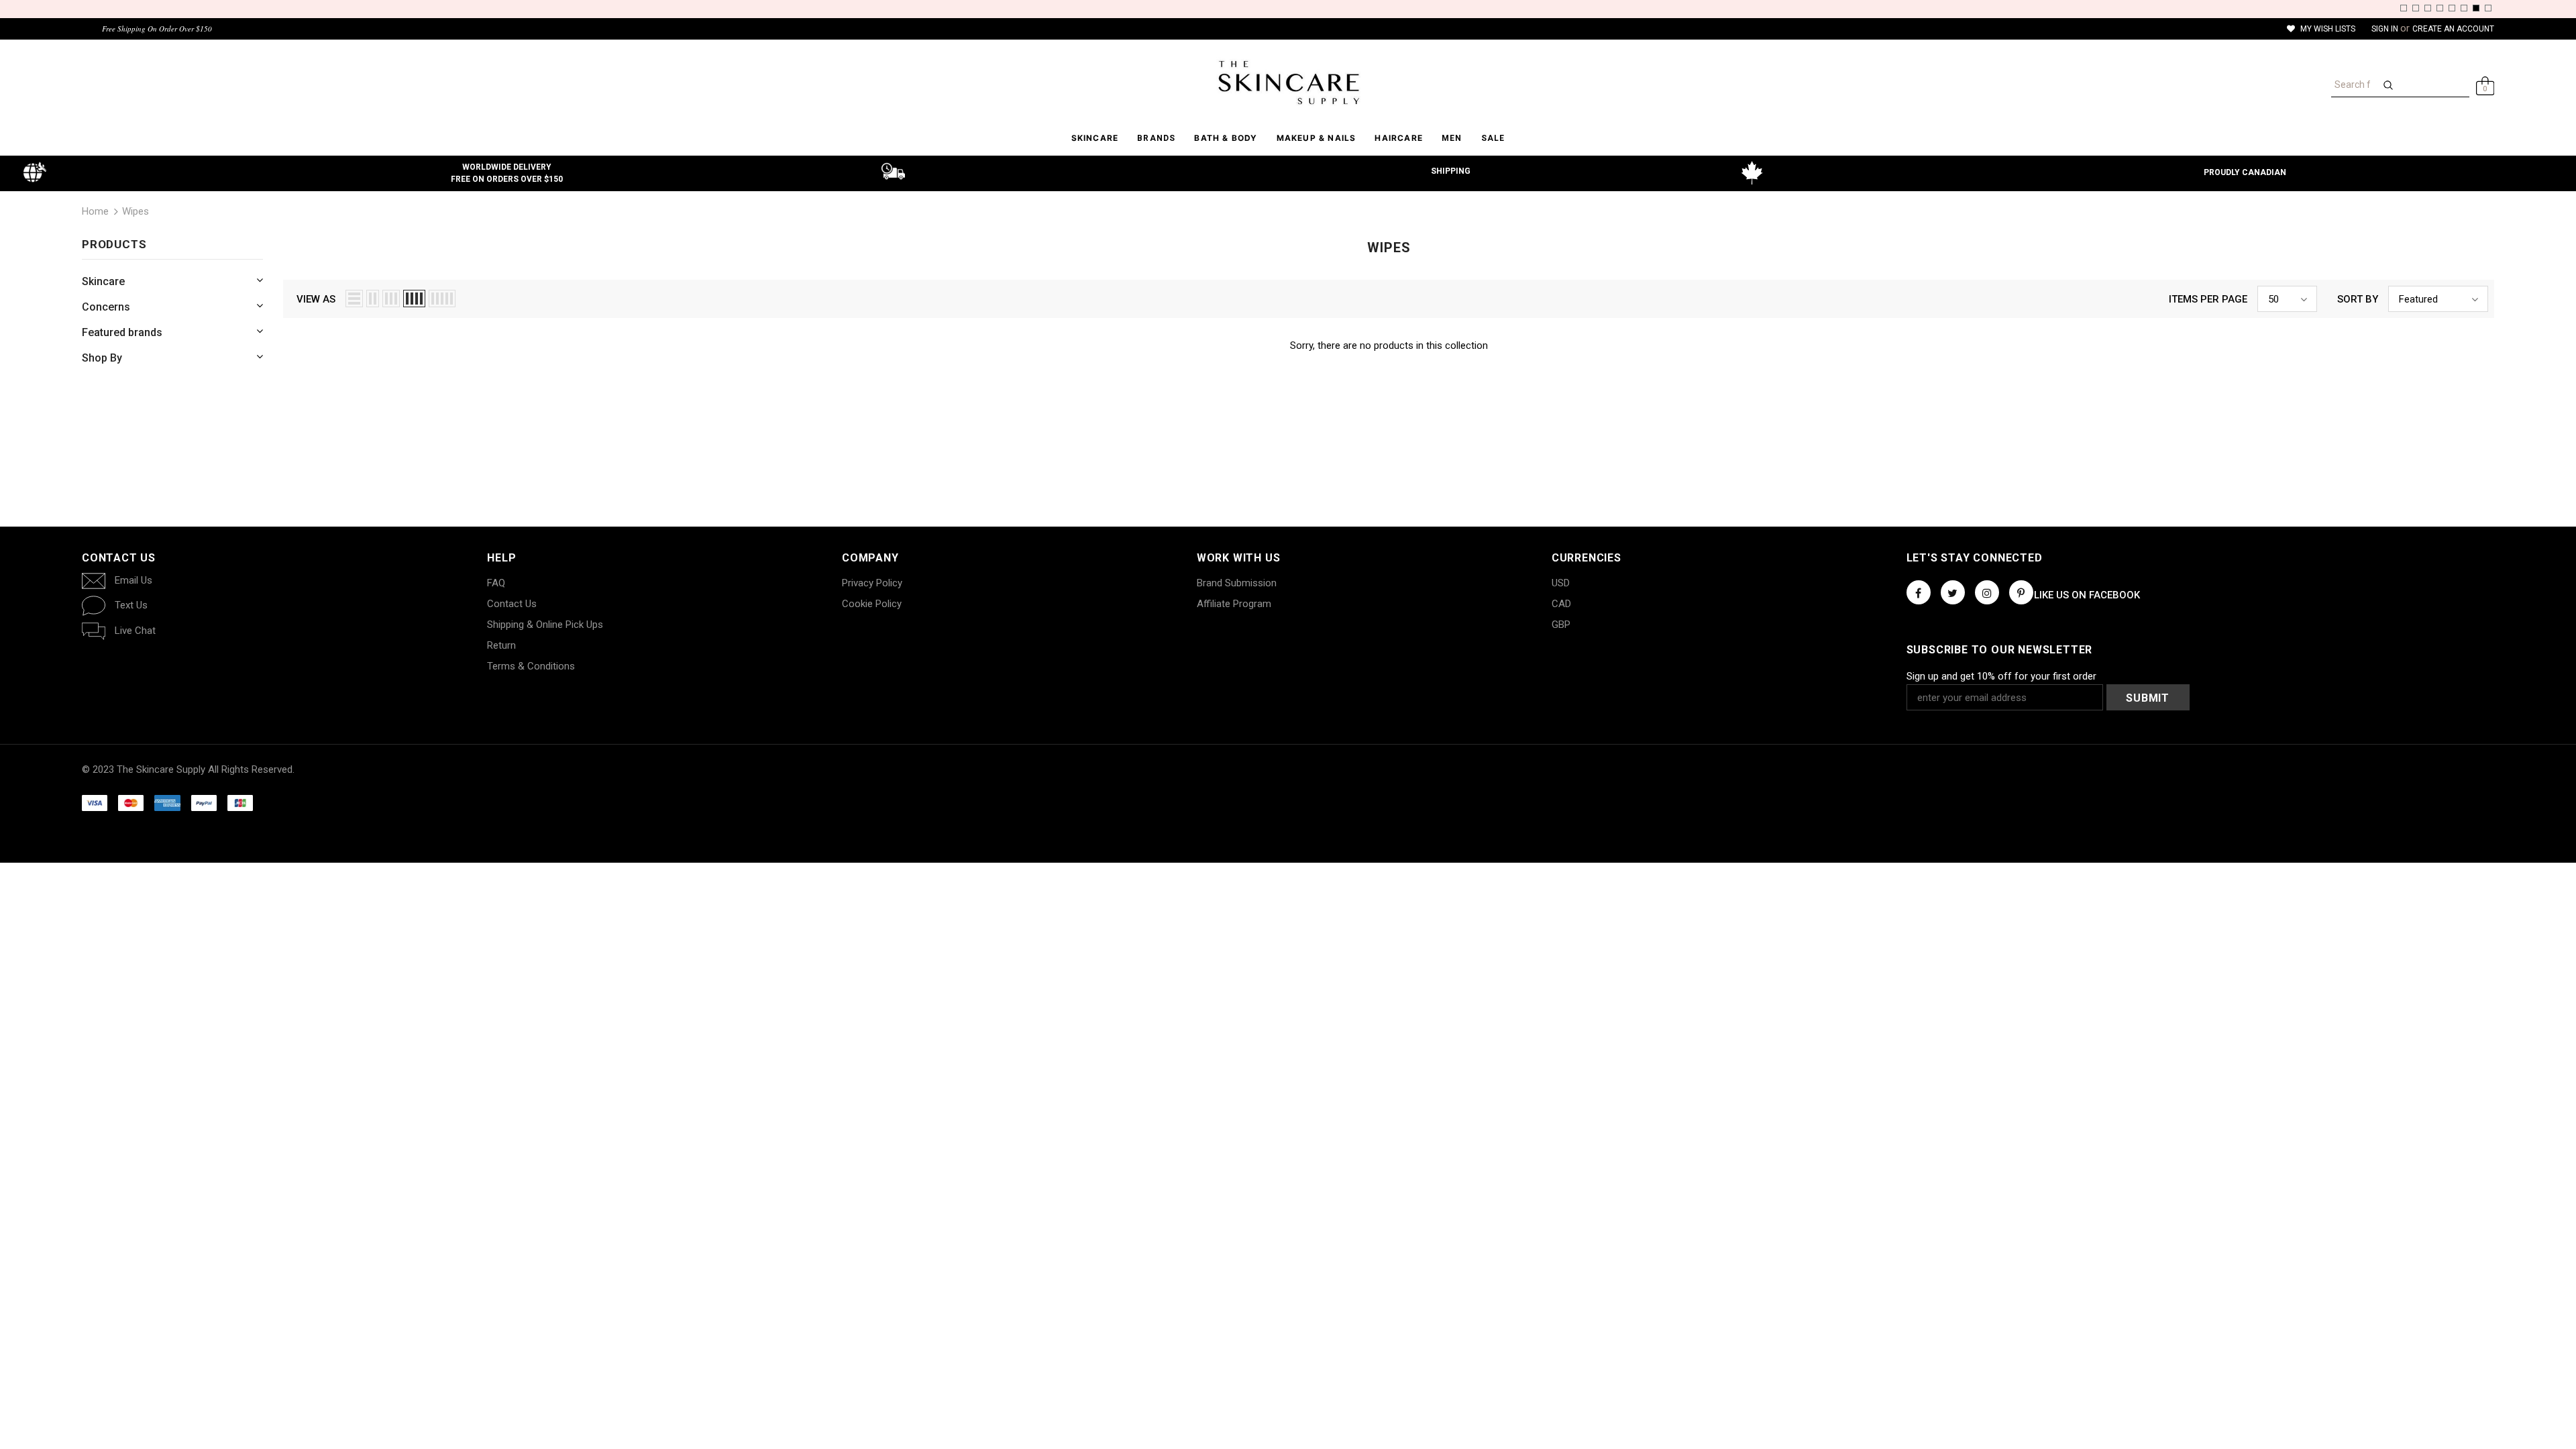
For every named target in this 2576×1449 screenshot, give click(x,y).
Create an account (2453, 29)
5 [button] (2452, 8)
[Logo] (1288, 83)
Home (95, 211)
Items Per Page (2208, 299)
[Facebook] (1919, 592)
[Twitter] (1953, 592)
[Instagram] (1987, 592)
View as (316, 299)
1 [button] (2404, 8)
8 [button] (2488, 8)
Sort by (2358, 299)
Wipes (136, 211)
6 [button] (2464, 8)
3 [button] (2428, 8)
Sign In (2386, 29)
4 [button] (2440, 8)
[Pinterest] (2021, 592)
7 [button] (2476, 8)
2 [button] (2416, 8)
